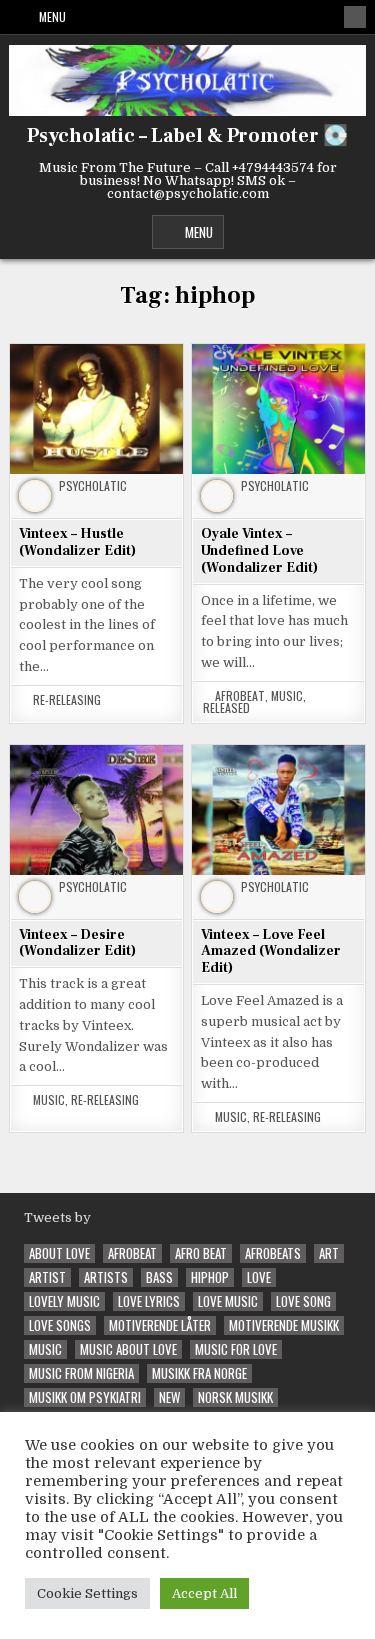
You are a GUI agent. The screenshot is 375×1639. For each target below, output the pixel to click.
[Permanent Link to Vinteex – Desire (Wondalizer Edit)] (96, 809)
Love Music (228, 1301)
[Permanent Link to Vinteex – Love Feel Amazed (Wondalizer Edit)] (278, 809)
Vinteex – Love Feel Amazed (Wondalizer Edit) (271, 952)
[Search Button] (355, 17)
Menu (52, 16)
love (259, 1277)
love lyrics (149, 1301)
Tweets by (57, 1217)
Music (287, 696)
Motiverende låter (160, 1325)
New (169, 1397)
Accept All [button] (204, 1593)
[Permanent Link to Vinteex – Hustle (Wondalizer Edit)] (96, 408)
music (45, 1349)
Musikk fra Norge (199, 1373)
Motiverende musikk (284, 1325)
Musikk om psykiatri (85, 1397)
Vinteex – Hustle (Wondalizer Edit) (77, 542)
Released (226, 708)
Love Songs (60, 1325)
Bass (159, 1277)
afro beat (201, 1253)
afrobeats (273, 1253)
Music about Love (128, 1349)
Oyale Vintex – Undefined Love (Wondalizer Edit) (259, 551)
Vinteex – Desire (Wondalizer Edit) (77, 943)
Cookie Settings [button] (87, 1593)
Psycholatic (93, 486)
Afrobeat (240, 696)
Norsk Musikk (235, 1397)
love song (303, 1301)
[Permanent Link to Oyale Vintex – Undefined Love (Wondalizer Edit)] (278, 408)
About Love (59, 1253)
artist (47, 1277)
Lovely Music (64, 1301)
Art (329, 1253)
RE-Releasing (67, 700)
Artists (106, 1277)
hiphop (210, 1277)
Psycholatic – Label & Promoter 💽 (187, 136)
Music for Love (236, 1349)
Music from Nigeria (81, 1373)
